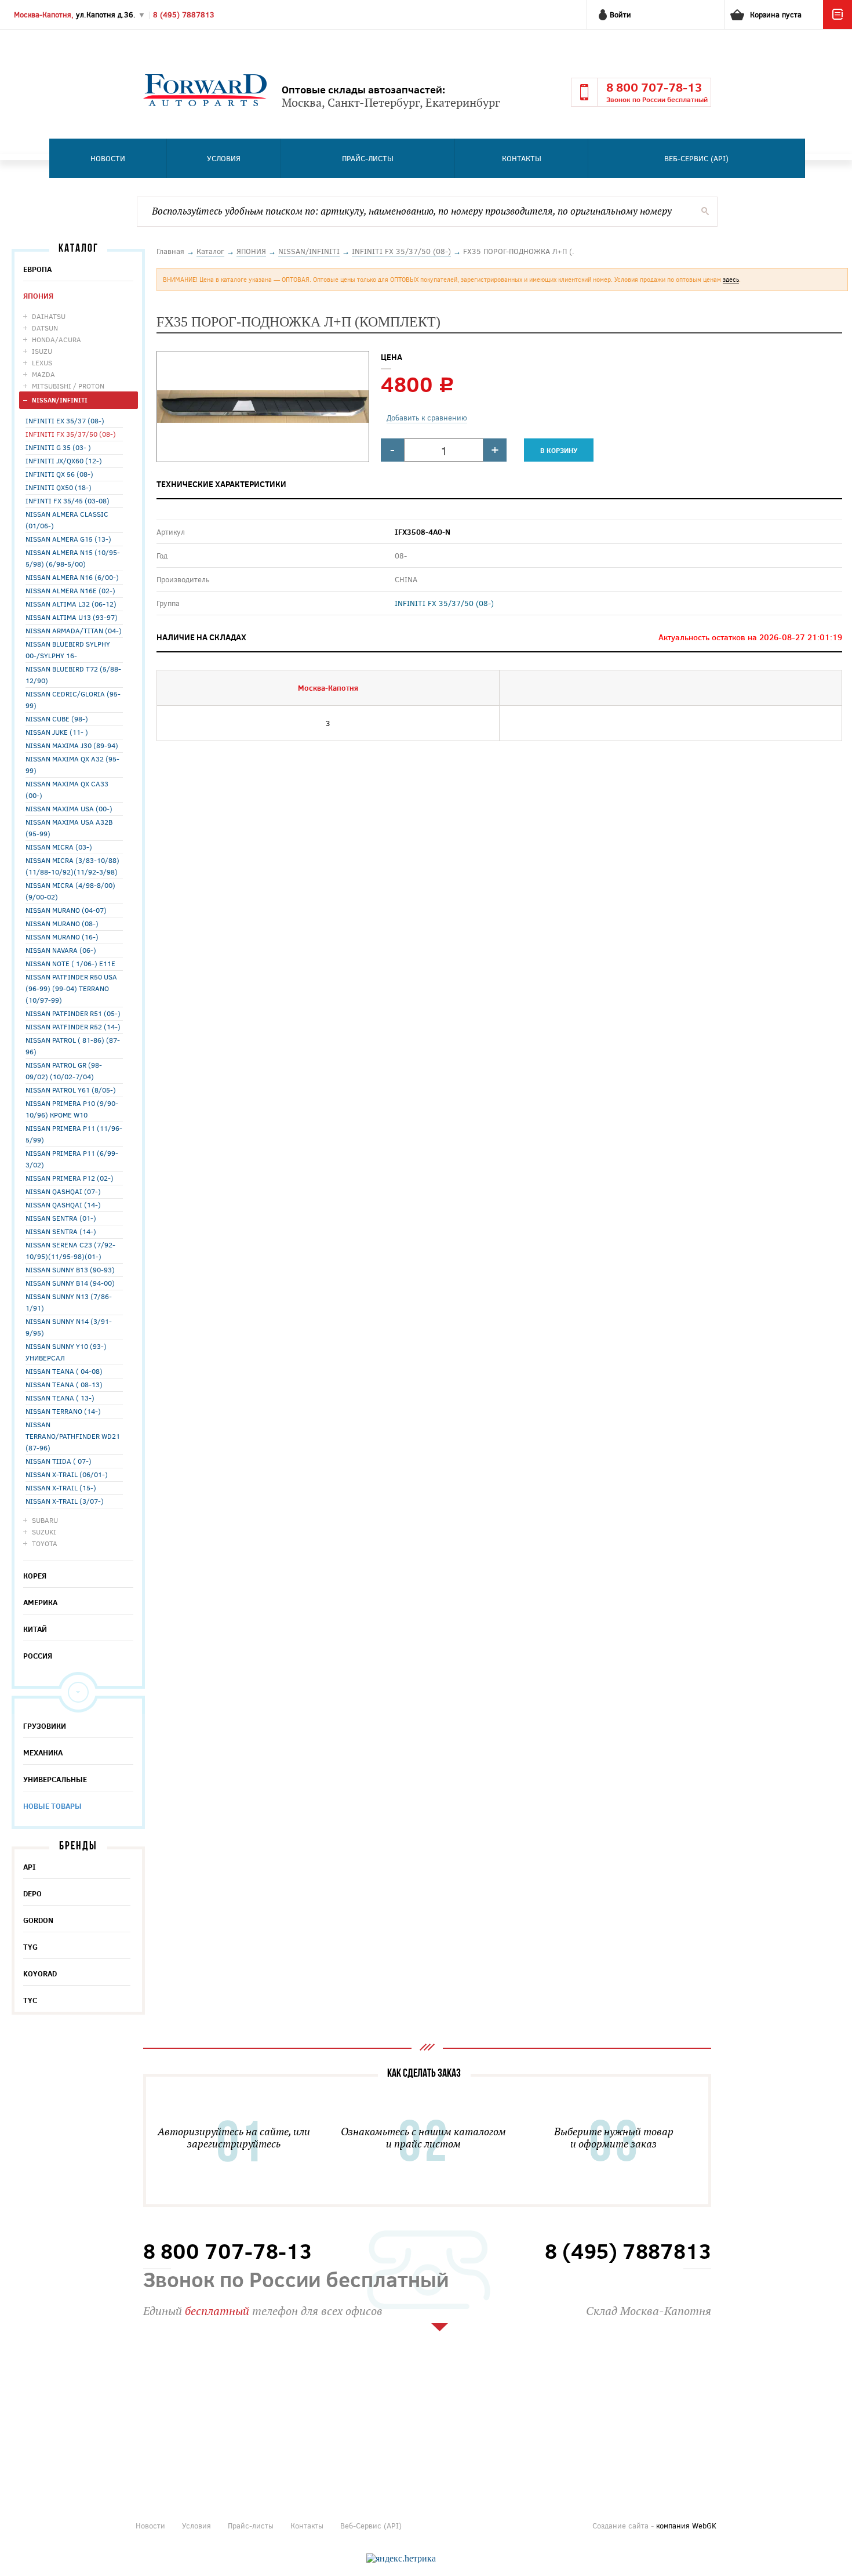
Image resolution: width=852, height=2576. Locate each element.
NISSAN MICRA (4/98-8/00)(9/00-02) (70, 891)
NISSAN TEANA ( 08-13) (64, 1384)
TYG (30, 1947)
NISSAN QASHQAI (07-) (63, 1191)
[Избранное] (838, 26)
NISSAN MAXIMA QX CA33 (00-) (67, 789)
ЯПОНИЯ (38, 296)
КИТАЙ (35, 1629)
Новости (108, 158)
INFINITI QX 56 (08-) (59, 474)
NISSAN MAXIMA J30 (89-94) (72, 745)
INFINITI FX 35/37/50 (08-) (71, 434)
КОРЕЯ (35, 1576)
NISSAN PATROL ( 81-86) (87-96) (73, 1046)
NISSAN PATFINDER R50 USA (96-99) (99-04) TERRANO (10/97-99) (71, 988)
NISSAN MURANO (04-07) (66, 910)
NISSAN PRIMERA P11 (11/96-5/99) (74, 1134)
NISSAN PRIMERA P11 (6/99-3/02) (72, 1159)
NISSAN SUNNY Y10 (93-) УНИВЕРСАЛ (66, 1352)
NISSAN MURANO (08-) (62, 923)
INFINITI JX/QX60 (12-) (64, 460)
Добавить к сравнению (427, 418)
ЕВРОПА (37, 269)
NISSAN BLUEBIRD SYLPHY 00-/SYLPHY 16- (68, 650)
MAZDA (43, 374)
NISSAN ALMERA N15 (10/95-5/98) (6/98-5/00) (73, 558)
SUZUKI (44, 1532)
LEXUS (42, 362)
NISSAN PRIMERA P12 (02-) (70, 1178)
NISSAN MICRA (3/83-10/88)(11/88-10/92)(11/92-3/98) (72, 866)
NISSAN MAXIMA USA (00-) (69, 808)
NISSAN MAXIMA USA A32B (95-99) (69, 828)
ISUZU (42, 351)
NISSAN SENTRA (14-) (61, 1231)
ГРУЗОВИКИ (45, 1726)
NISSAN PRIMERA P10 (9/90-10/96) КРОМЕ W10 (72, 1109)
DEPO (32, 1893)
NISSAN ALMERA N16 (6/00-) (72, 577)
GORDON (38, 1920)
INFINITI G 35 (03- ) (58, 447)
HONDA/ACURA (57, 339)
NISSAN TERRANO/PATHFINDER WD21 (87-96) (73, 1436)
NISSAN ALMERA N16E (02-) (70, 590)
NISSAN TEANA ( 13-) (60, 1398)
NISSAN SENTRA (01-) (61, 1218)
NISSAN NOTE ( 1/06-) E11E (70, 963)
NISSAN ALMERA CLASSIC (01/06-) (67, 520)
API (30, 1867)
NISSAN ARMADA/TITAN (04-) (74, 630)
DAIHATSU (49, 316)
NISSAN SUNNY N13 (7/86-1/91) (69, 1302)
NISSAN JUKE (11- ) (57, 732)
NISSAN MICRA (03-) (59, 847)
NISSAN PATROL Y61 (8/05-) (71, 1090)
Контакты (522, 158)
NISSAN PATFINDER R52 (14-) (73, 1026)
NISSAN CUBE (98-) (57, 719)
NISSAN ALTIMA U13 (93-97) (72, 617)
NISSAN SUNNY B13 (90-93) (70, 1269)
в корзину (559, 450)
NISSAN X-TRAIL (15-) (61, 1487)
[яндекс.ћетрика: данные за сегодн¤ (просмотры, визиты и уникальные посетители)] (401, 2559)
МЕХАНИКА (43, 1753)
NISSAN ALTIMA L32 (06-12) (71, 604)
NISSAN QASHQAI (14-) (63, 1204)
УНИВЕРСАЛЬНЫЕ (55, 1779)
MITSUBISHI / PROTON (68, 386)
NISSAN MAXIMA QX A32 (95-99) (72, 764)
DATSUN (45, 328)
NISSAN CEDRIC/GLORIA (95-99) (73, 699)
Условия (224, 158)
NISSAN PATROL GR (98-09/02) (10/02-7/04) (64, 1071)
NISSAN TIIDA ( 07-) (59, 1461)
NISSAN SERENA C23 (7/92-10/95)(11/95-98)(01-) (70, 1250)
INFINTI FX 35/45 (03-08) (68, 500)
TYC (30, 2000)
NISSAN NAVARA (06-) (61, 950)
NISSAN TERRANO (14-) (63, 1411)
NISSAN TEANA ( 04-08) (64, 1371)
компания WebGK (686, 2526)
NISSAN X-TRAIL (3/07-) (65, 1501)
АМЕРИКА (40, 1602)
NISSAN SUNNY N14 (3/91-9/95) (69, 1327)
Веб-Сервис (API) (696, 158)
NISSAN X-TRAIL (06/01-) (67, 1474)
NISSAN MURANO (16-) (62, 937)
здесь (731, 279)
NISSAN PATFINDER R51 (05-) (73, 1013)
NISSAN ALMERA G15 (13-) (68, 539)
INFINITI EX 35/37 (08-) (65, 420)
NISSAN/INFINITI (60, 400)
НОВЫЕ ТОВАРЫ (52, 1806)
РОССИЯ (38, 1656)
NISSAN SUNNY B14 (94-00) (70, 1283)
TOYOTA (45, 1543)
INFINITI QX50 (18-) (59, 487)
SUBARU (45, 1520)
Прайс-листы (368, 158)
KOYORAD (40, 1973)
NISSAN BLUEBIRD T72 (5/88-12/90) (73, 674)
